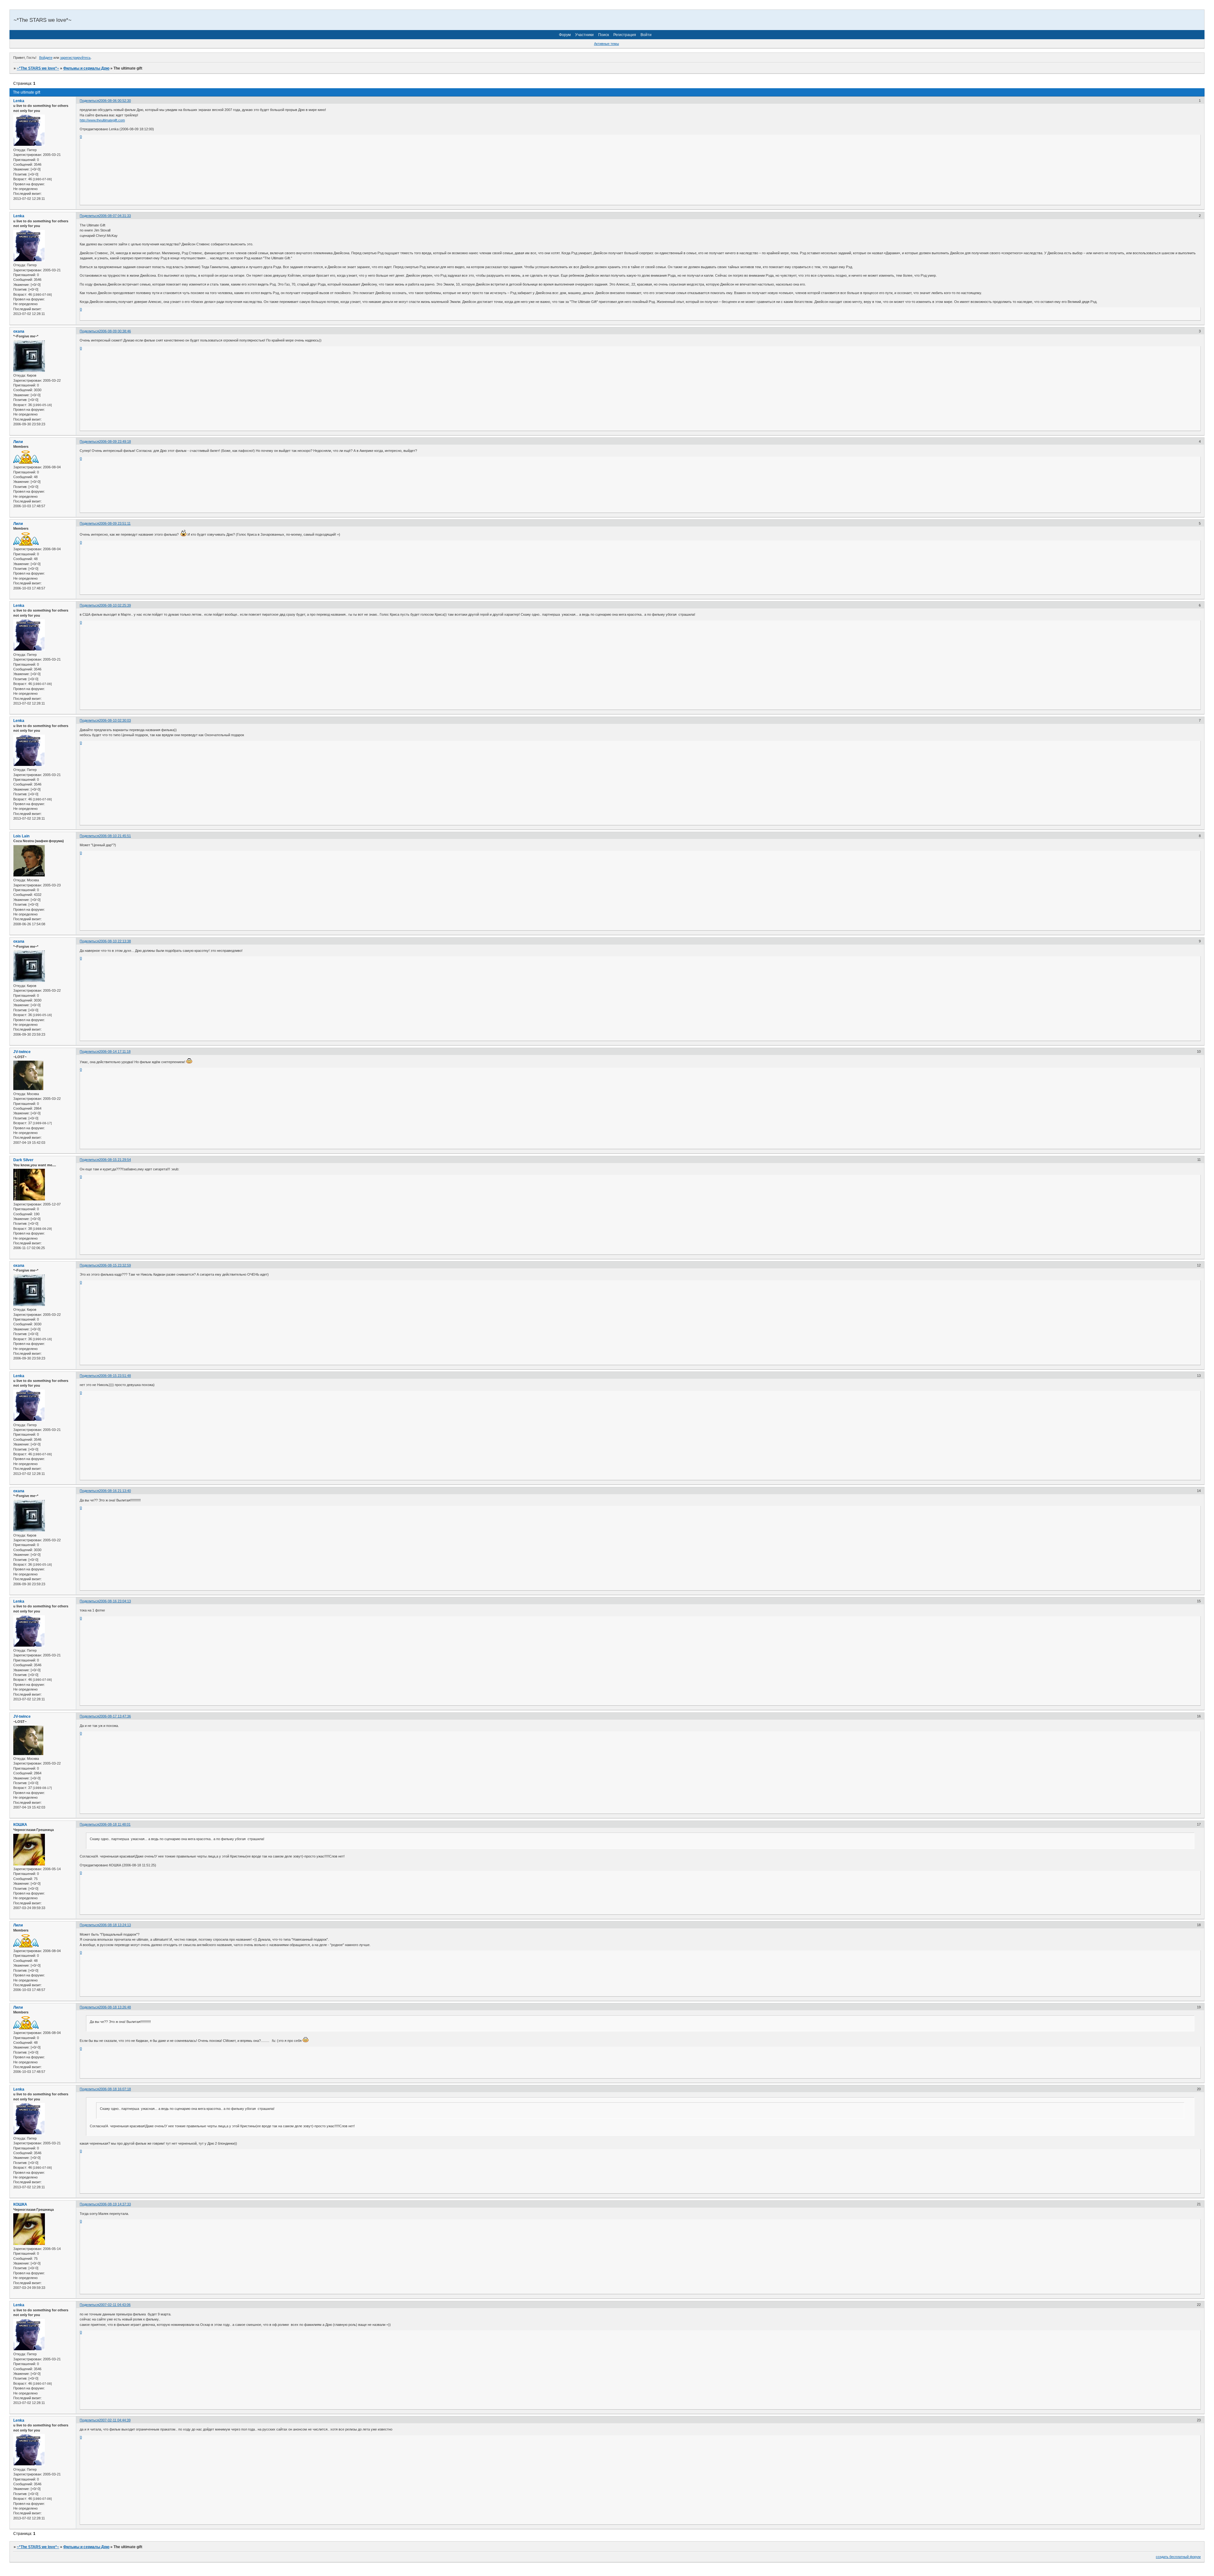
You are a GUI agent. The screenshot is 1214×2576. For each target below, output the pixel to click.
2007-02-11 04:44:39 (115, 2420)
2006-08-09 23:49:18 (115, 441)
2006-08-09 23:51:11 (115, 523)
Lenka (19, 101)
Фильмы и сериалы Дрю (86, 68)
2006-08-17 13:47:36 (115, 1716)
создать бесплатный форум (1178, 2557)
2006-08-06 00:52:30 (115, 101)
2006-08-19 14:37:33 (115, 2204)
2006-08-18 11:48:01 (115, 1824)
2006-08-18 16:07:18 (115, 2089)
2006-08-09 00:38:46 (115, 331)
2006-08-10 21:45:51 (115, 836)
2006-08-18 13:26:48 (115, 2007)
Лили (18, 442)
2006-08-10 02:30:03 (115, 720)
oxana (19, 331)
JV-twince (22, 1052)
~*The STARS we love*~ (38, 68)
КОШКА (20, 1825)
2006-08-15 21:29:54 (115, 1160)
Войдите (46, 58)
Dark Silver (23, 1160)
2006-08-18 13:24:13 (115, 1925)
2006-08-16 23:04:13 (115, 1601)
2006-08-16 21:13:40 (115, 1491)
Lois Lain (21, 836)
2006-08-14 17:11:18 (115, 1051)
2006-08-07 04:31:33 (115, 216)
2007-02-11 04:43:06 (115, 2305)
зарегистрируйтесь (75, 58)
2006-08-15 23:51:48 (115, 1376)
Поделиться (89, 101)
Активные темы (607, 44)
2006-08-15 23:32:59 (115, 1265)
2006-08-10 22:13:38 (115, 941)
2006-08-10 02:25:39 (115, 605)
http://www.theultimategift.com (102, 120)
